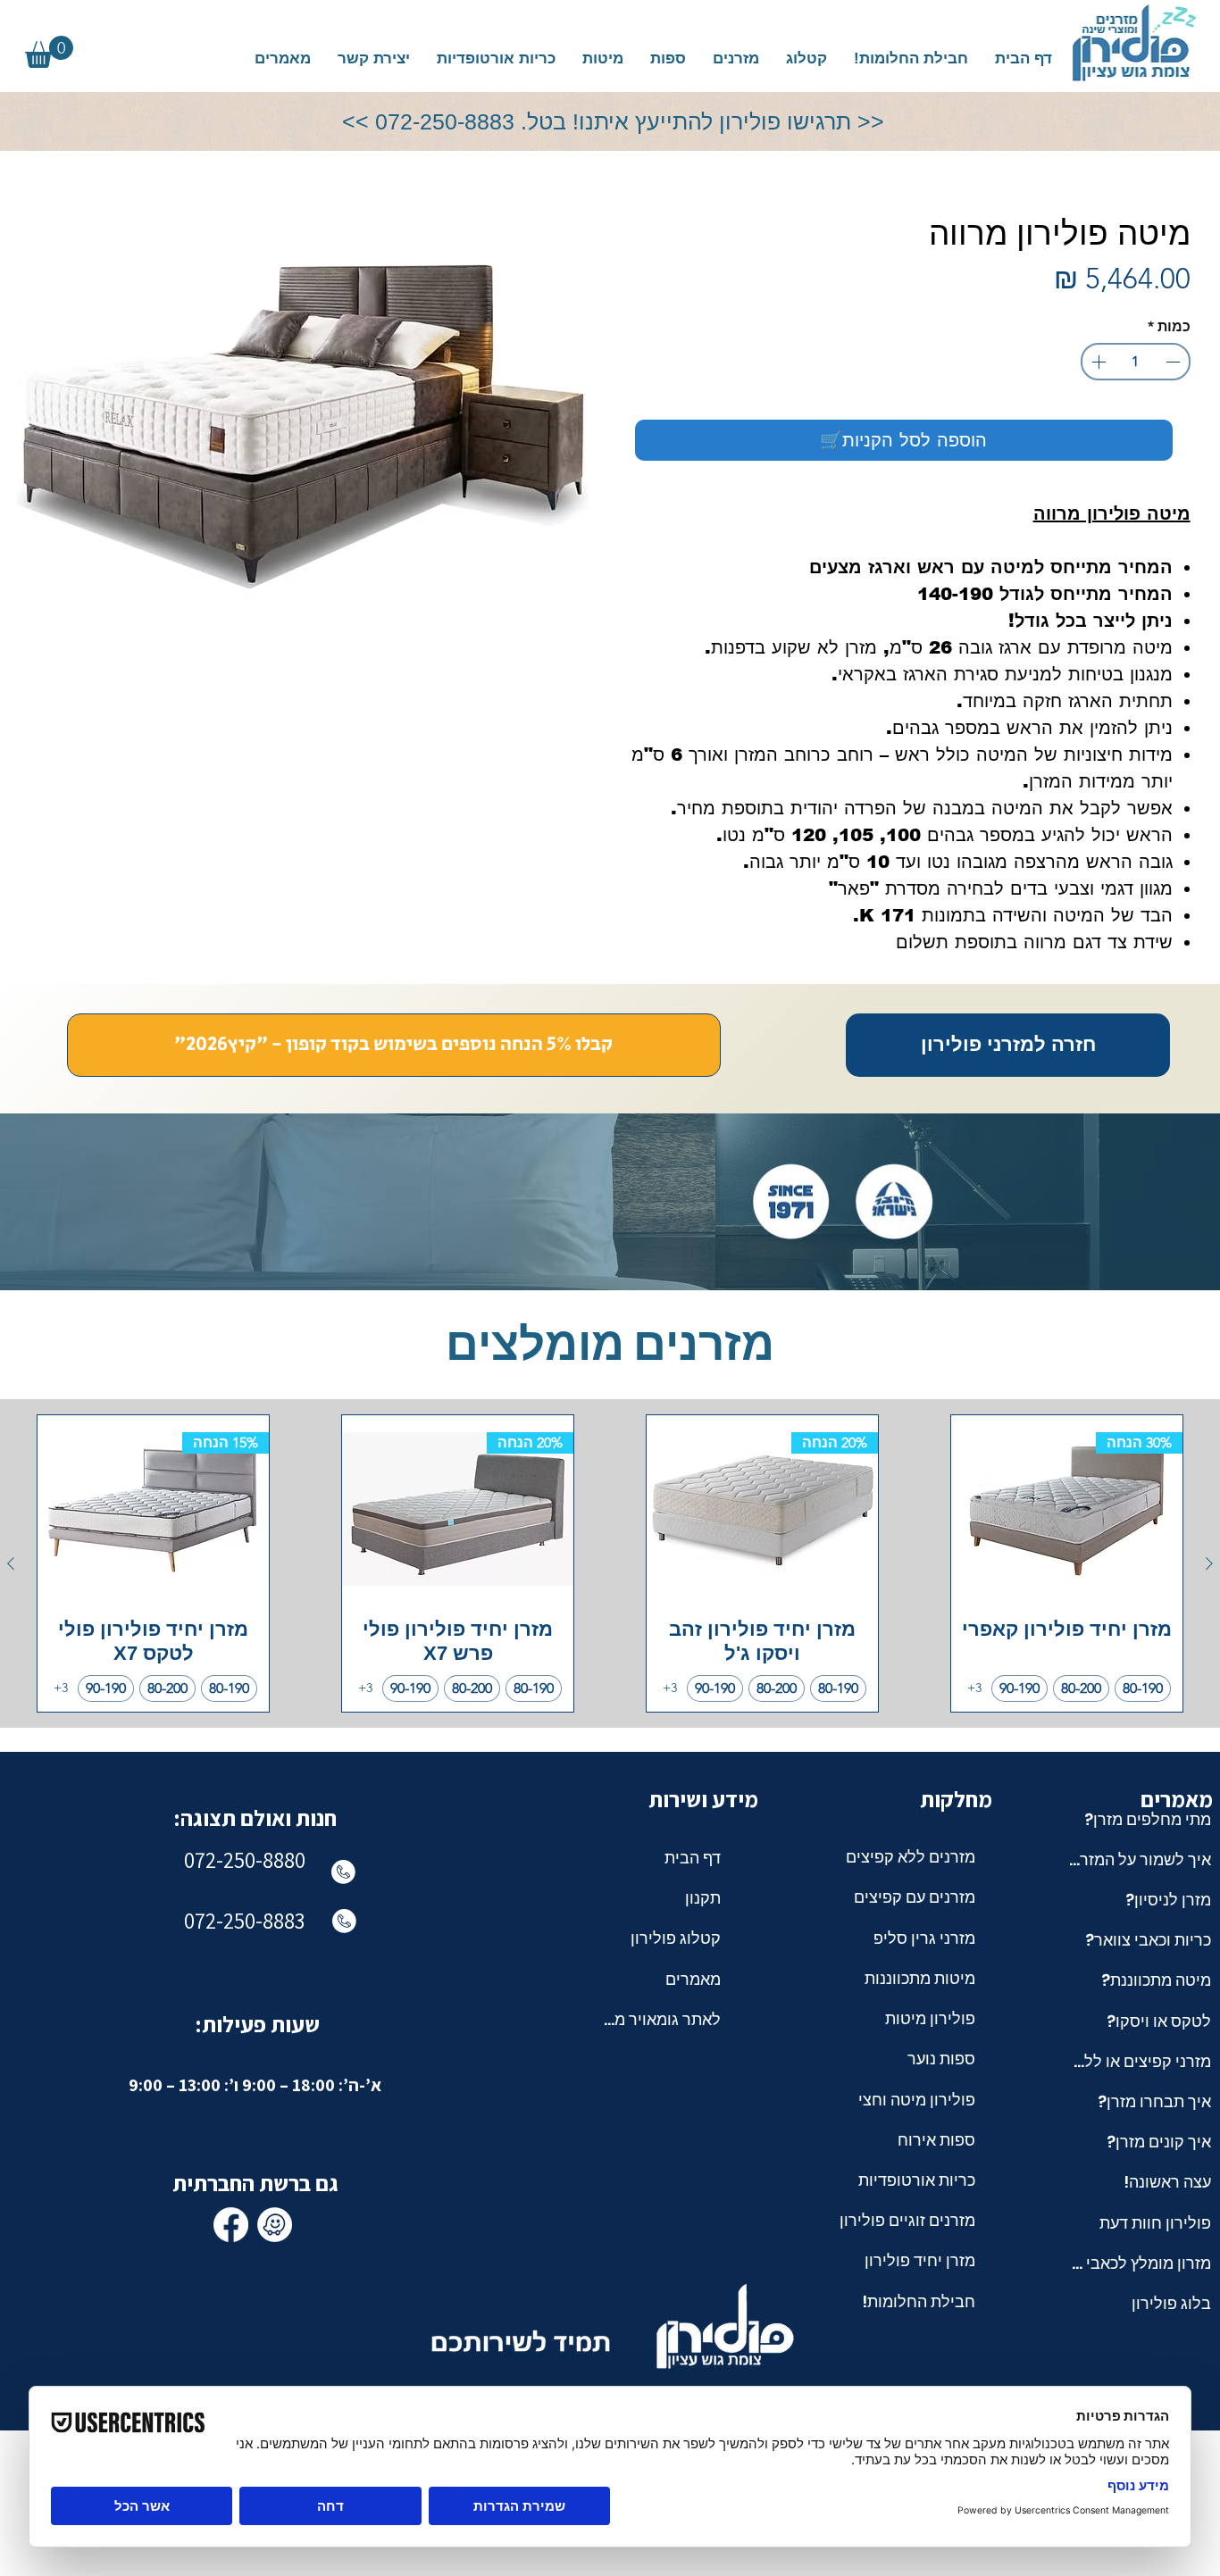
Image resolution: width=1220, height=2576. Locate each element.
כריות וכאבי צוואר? (1148, 1940)
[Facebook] (231, 2225)
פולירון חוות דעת (1155, 2223)
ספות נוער (941, 2059)
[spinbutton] (1135, 362)
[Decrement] (1174, 362)
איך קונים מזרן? (1159, 2142)
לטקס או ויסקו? (1159, 2021)
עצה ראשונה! (1167, 2182)
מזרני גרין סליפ (924, 1938)
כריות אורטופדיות (917, 2180)
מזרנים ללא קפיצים (911, 1857)
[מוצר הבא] (11, 1563)
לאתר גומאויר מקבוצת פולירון (662, 2019)
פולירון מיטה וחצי (917, 2100)
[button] (736, 58)
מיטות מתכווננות (920, 1978)
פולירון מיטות (930, 2018)
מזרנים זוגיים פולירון (907, 2220)
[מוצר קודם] (1209, 1563)
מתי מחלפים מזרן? (1148, 1819)
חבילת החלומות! (919, 2301)
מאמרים (693, 1979)
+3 (974, 1688)
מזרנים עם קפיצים (915, 1897)
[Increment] (1097, 362)
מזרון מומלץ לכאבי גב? (1139, 2263)
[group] (610, 1564)
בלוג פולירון (1171, 2303)
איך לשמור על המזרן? (1139, 1859)
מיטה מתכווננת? (1156, 1980)
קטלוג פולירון (676, 1938)
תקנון (703, 1898)
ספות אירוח (936, 2140)
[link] (49, 52)
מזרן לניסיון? (1168, 1900)
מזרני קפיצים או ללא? (1139, 2061)
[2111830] (275, 2225)
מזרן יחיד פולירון (920, 2260)
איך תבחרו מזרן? (1154, 2101)
